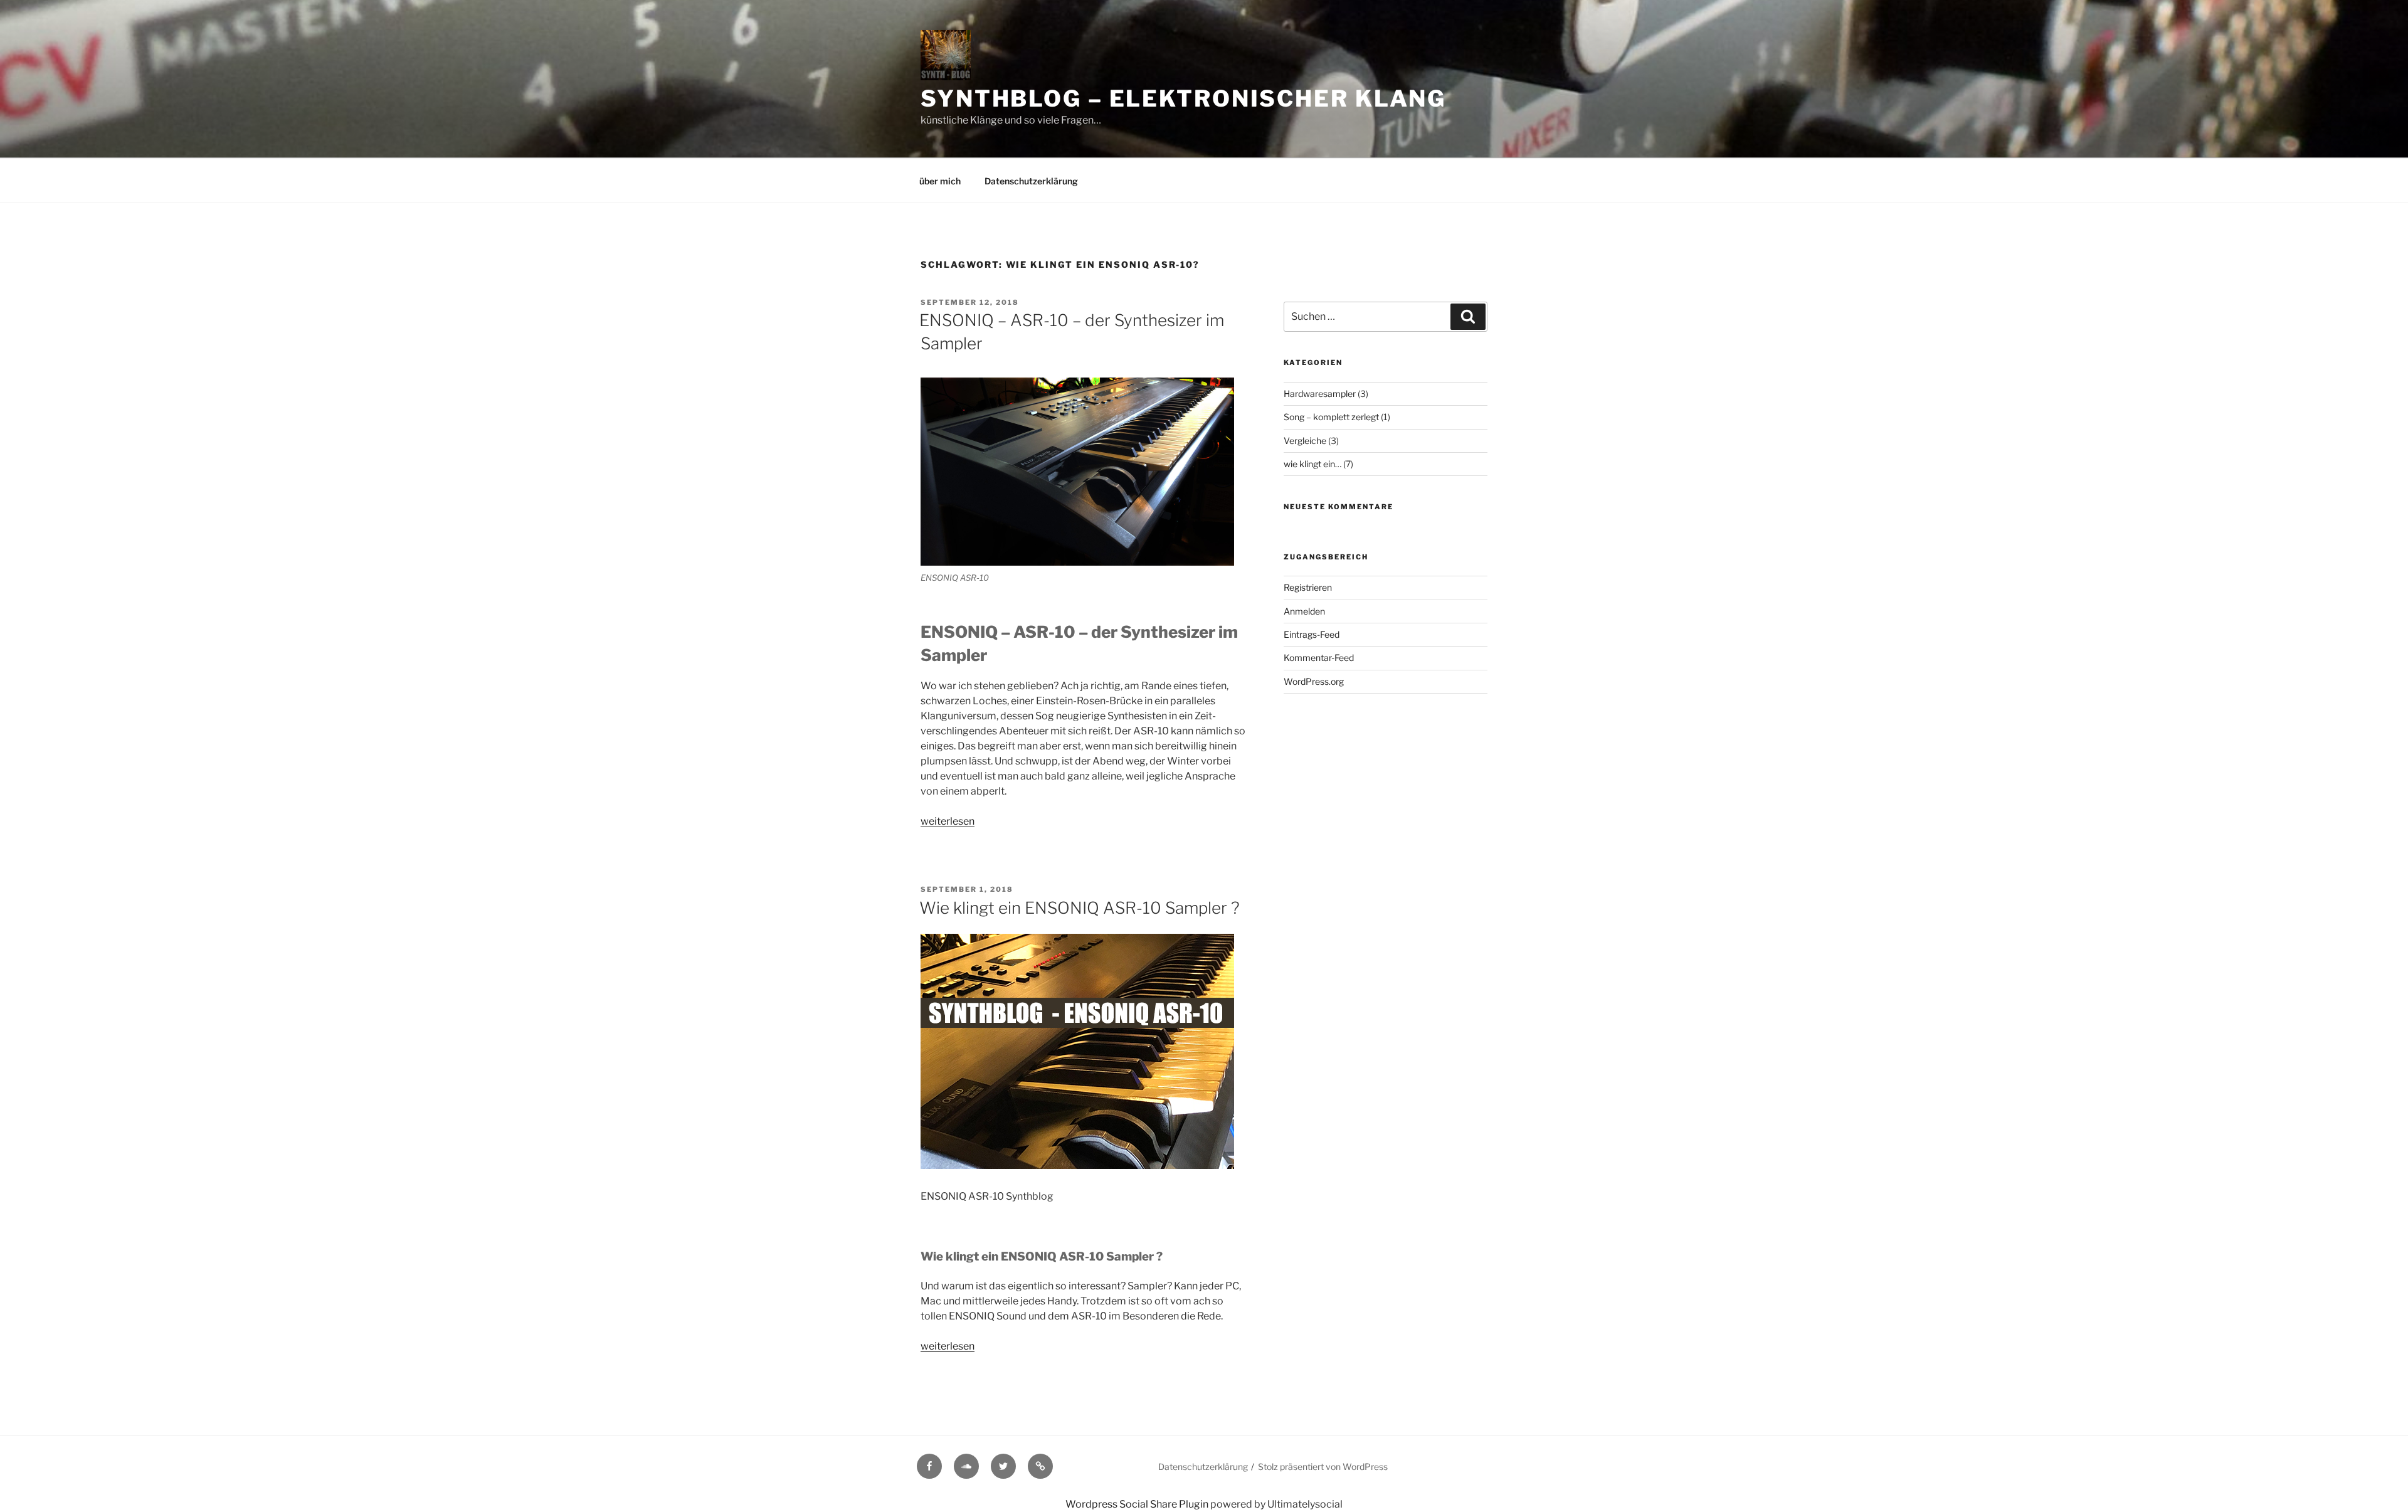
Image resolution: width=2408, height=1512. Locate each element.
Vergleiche (1305, 441)
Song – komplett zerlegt (1331, 417)
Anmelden (1304, 611)
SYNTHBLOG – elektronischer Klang (1183, 98)
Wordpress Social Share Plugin (1138, 1504)
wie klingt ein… (1312, 464)
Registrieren (1308, 587)
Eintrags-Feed (1312, 634)
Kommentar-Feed (1319, 658)
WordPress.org (1314, 681)
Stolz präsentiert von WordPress (1323, 1467)
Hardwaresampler (1320, 394)
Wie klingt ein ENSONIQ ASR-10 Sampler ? (1080, 908)
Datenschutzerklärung (1031, 181)
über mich (940, 181)
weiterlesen (948, 821)
